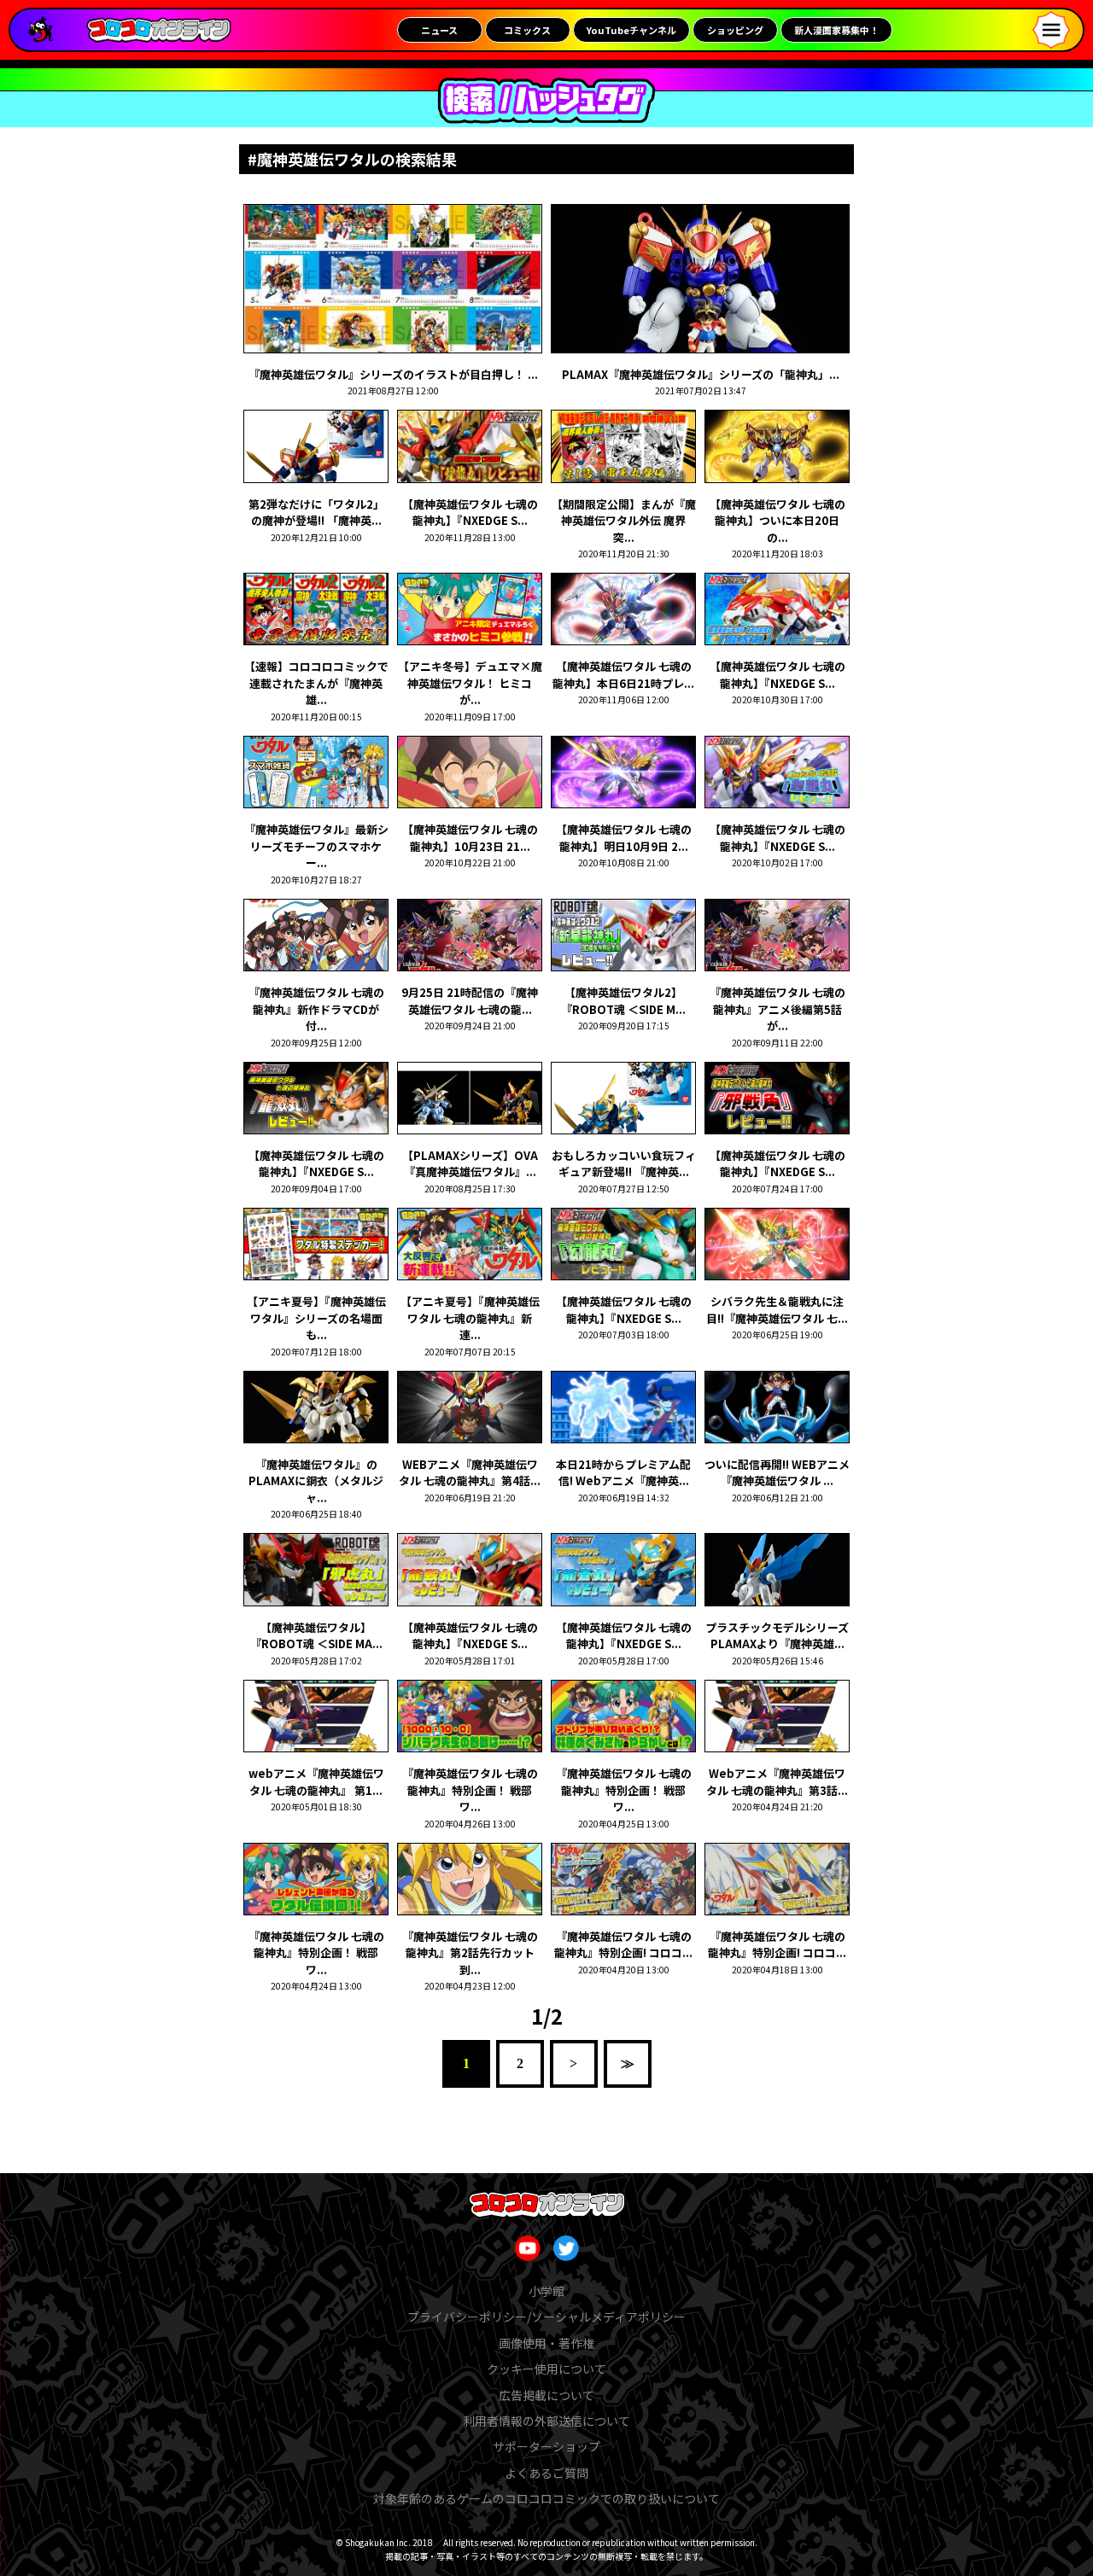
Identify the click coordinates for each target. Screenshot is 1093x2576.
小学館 (546, 2291)
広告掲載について (546, 2395)
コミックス (527, 30)
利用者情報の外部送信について (546, 2421)
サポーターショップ (546, 2446)
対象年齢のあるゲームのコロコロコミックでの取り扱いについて (546, 2498)
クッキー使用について (546, 2369)
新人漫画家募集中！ (836, 30)
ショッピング (735, 30)
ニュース (439, 30)
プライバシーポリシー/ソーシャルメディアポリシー (546, 2317)
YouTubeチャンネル (631, 30)
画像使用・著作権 (546, 2343)
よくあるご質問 (546, 2473)
